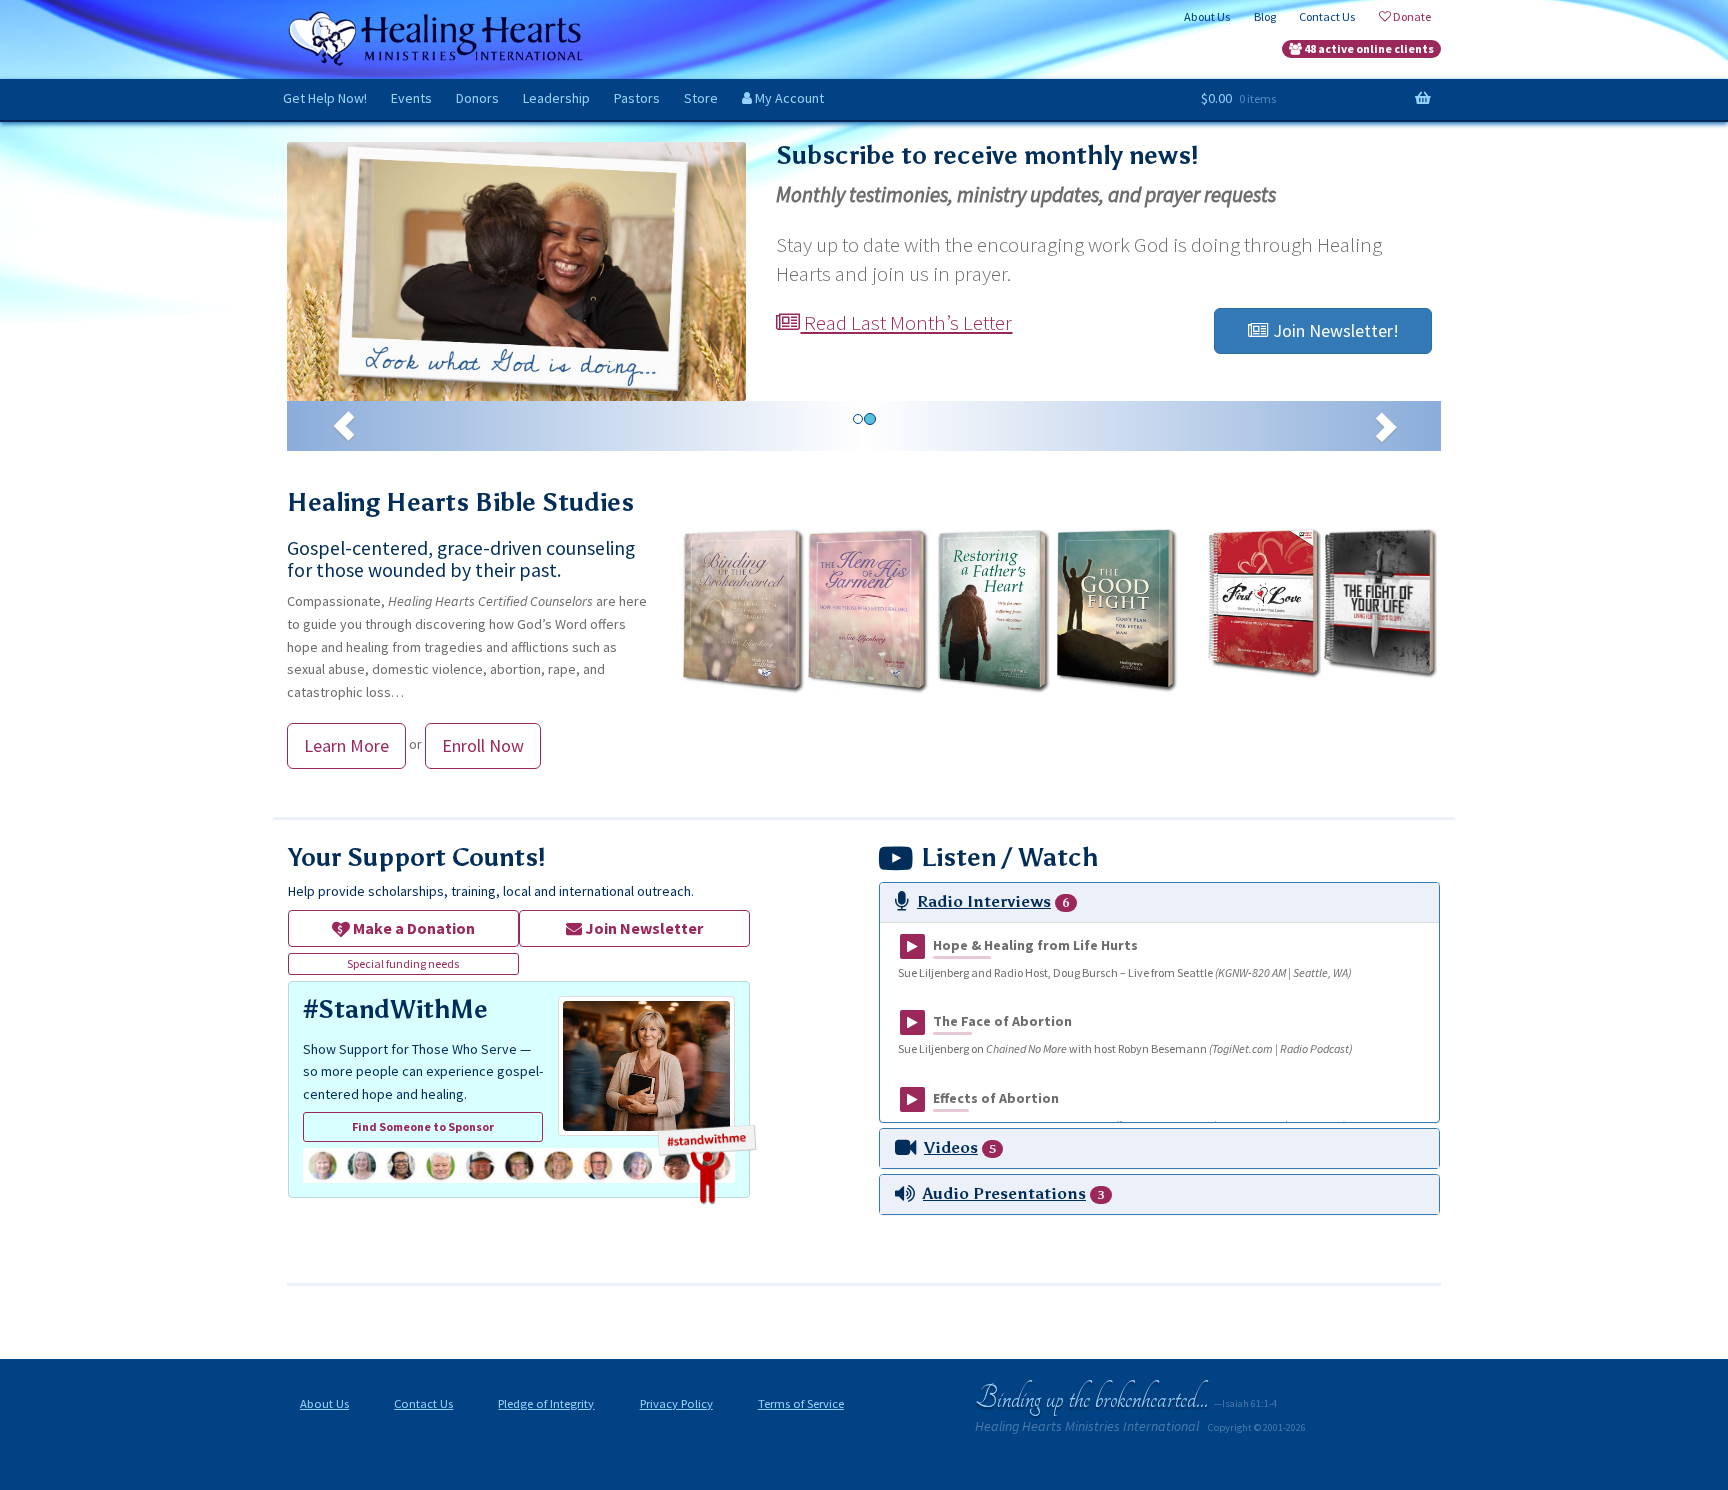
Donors (477, 98)
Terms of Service (801, 1403)
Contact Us (423, 1403)
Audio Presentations (1004, 1193)
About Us (324, 1403)
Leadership (556, 98)
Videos (951, 1147)
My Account (788, 98)
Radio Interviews (984, 901)
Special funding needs (403, 963)
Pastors (637, 98)
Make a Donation (412, 928)
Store (701, 98)
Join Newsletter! (1334, 330)
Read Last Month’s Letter (906, 322)
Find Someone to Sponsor (423, 1126)
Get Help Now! (325, 98)
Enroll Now (483, 745)
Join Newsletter (642, 928)
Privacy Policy (676, 1403)
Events (411, 98)
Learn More (346, 745)
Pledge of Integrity (546, 1403)
